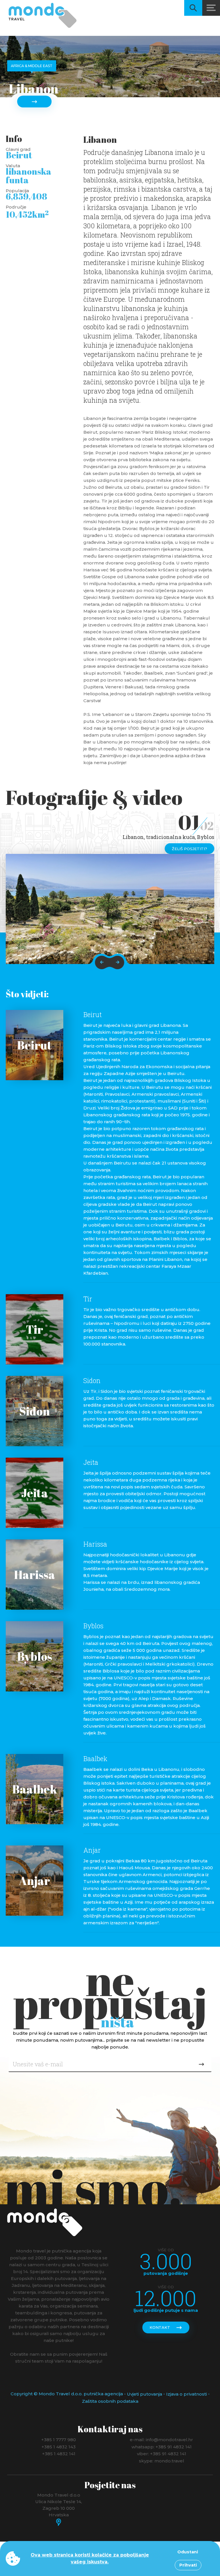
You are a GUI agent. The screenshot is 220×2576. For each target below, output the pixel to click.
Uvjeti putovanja (145, 2394)
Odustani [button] (188, 2552)
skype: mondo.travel (162, 2461)
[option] (110, 909)
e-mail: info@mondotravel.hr (161, 2440)
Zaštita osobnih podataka (110, 2401)
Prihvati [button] (188, 2565)
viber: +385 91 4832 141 (162, 2454)
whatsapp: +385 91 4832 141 (162, 2446)
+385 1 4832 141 (59, 2454)
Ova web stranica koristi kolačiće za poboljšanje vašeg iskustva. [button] (90, 2558)
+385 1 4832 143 (59, 2446)
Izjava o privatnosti (186, 2394)
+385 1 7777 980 (59, 2440)
